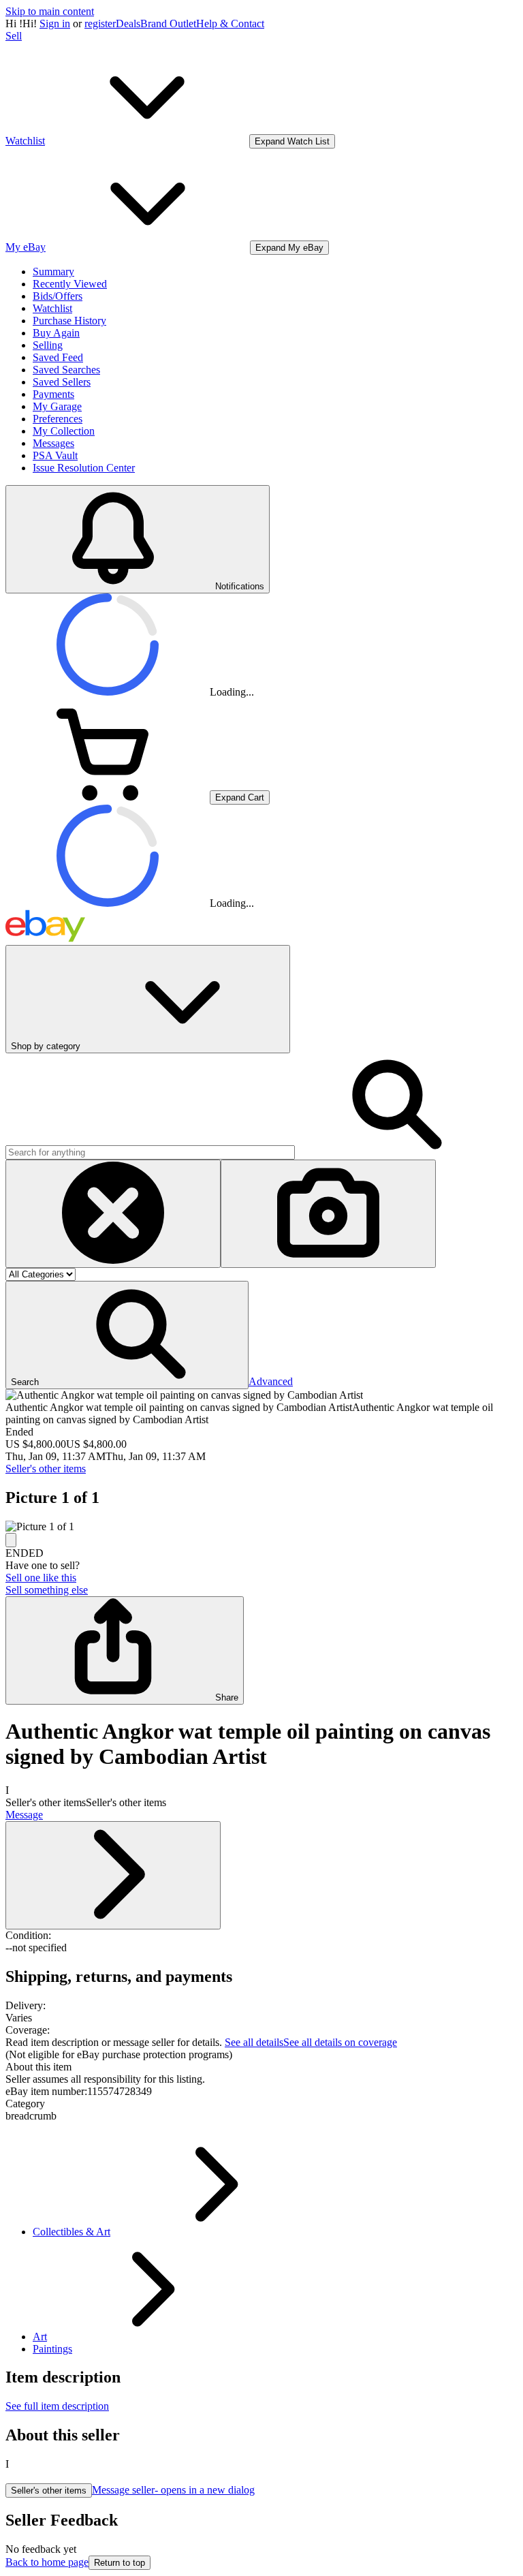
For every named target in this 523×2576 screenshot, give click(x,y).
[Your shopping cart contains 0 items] (108, 797)
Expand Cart (240, 797)
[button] (127, 1335)
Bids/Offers (58, 296)
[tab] (261, 2067)
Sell (14, 36)
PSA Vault (55, 455)
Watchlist (52, 308)
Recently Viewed (70, 284)
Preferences (58, 419)
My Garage (57, 406)
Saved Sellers (62, 382)
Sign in (55, 24)
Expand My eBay (289, 248)
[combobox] (150, 1152)
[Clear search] (113, 1214)
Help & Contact (230, 24)
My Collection (64, 431)
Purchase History (69, 321)
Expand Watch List (292, 141)
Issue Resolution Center (84, 468)
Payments (53, 394)
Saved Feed (58, 357)
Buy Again (56, 333)
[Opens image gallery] (11, 1540)
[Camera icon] (328, 1214)
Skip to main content (50, 11)
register (100, 24)
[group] (261, 1527)
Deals (128, 24)
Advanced (271, 1381)
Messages (53, 443)
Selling (48, 345)
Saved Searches (66, 370)
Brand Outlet (168, 24)
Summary (53, 271)
